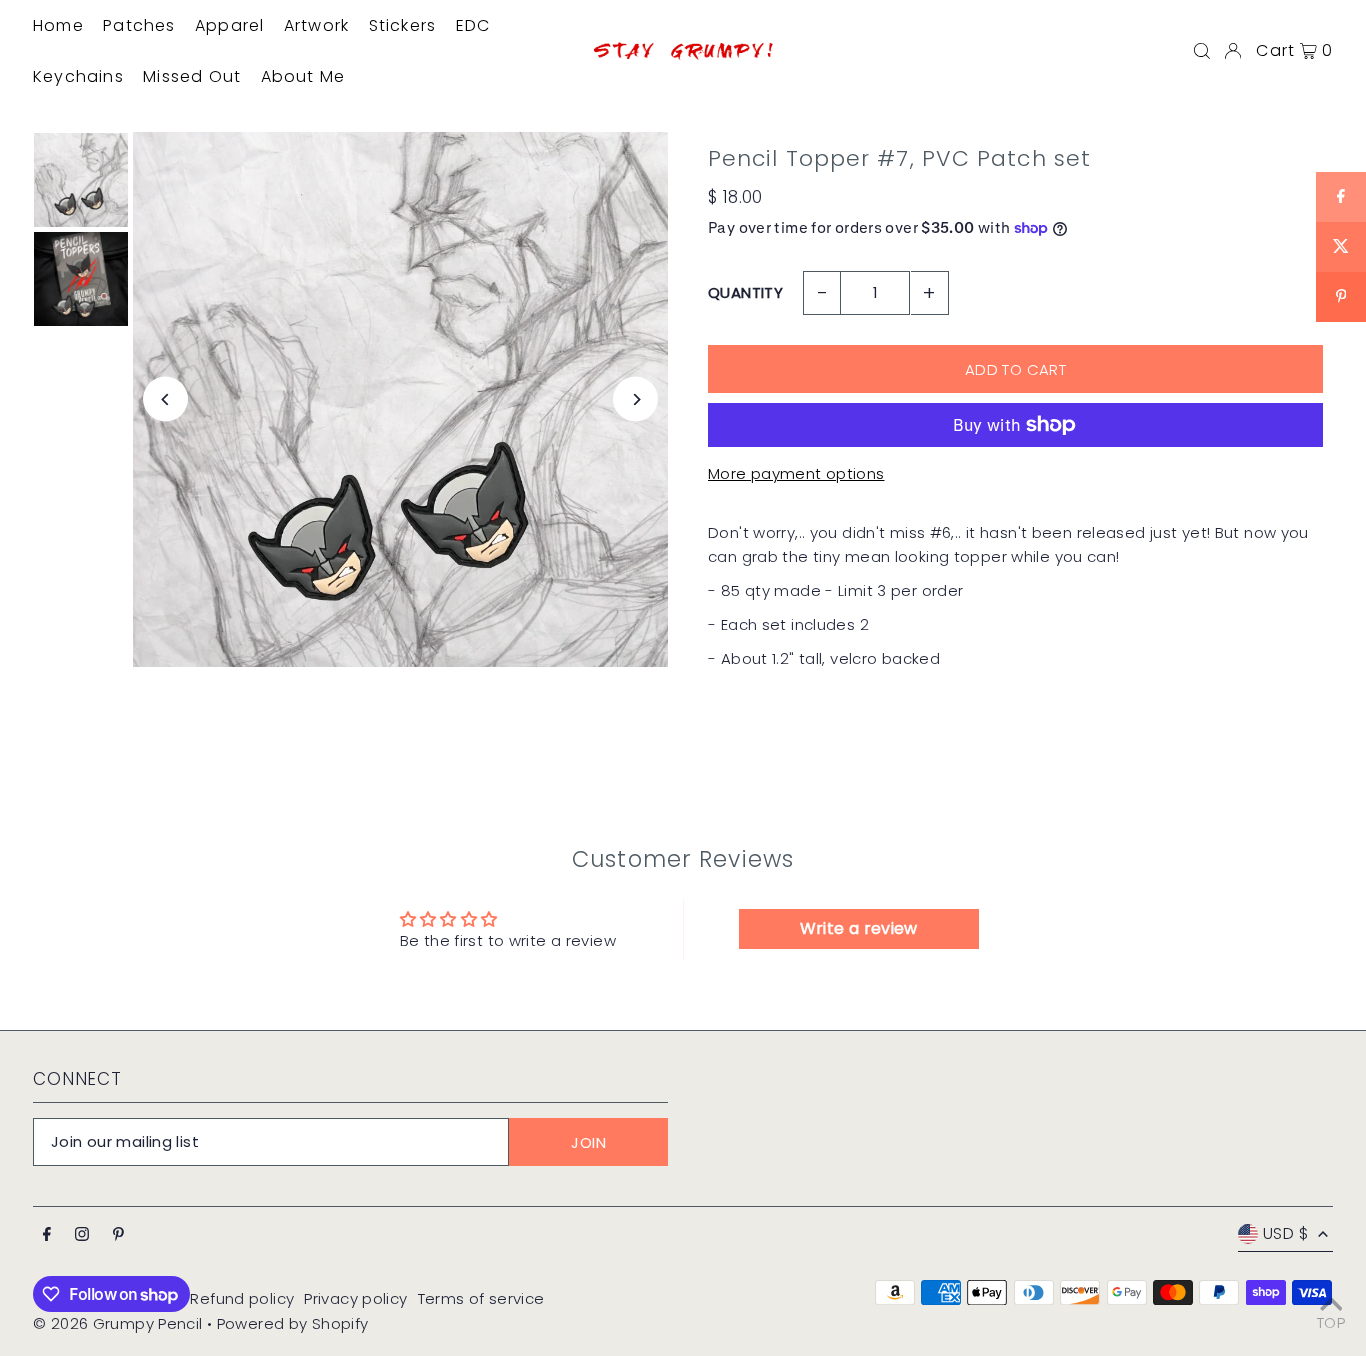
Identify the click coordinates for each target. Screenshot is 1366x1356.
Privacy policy (355, 1298)
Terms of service (481, 1298)
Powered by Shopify (293, 1323)
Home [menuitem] (58, 25)
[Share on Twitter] (1341, 247)
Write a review (859, 928)
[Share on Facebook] (1341, 197)
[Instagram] (82, 1235)
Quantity (745, 292)
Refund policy (242, 1298)
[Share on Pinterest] (1341, 297)
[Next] (635, 399)
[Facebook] (47, 1235)
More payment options (796, 473)
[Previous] (165, 399)
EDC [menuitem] (473, 25)
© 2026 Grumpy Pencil (118, 1323)
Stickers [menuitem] (403, 25)
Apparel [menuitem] (229, 25)
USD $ (1285, 1233)
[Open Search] (1202, 51)
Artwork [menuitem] (316, 25)
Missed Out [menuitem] (192, 76)
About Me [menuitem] (303, 76)
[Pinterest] (118, 1235)
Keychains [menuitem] (78, 76)
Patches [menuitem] (139, 25)
